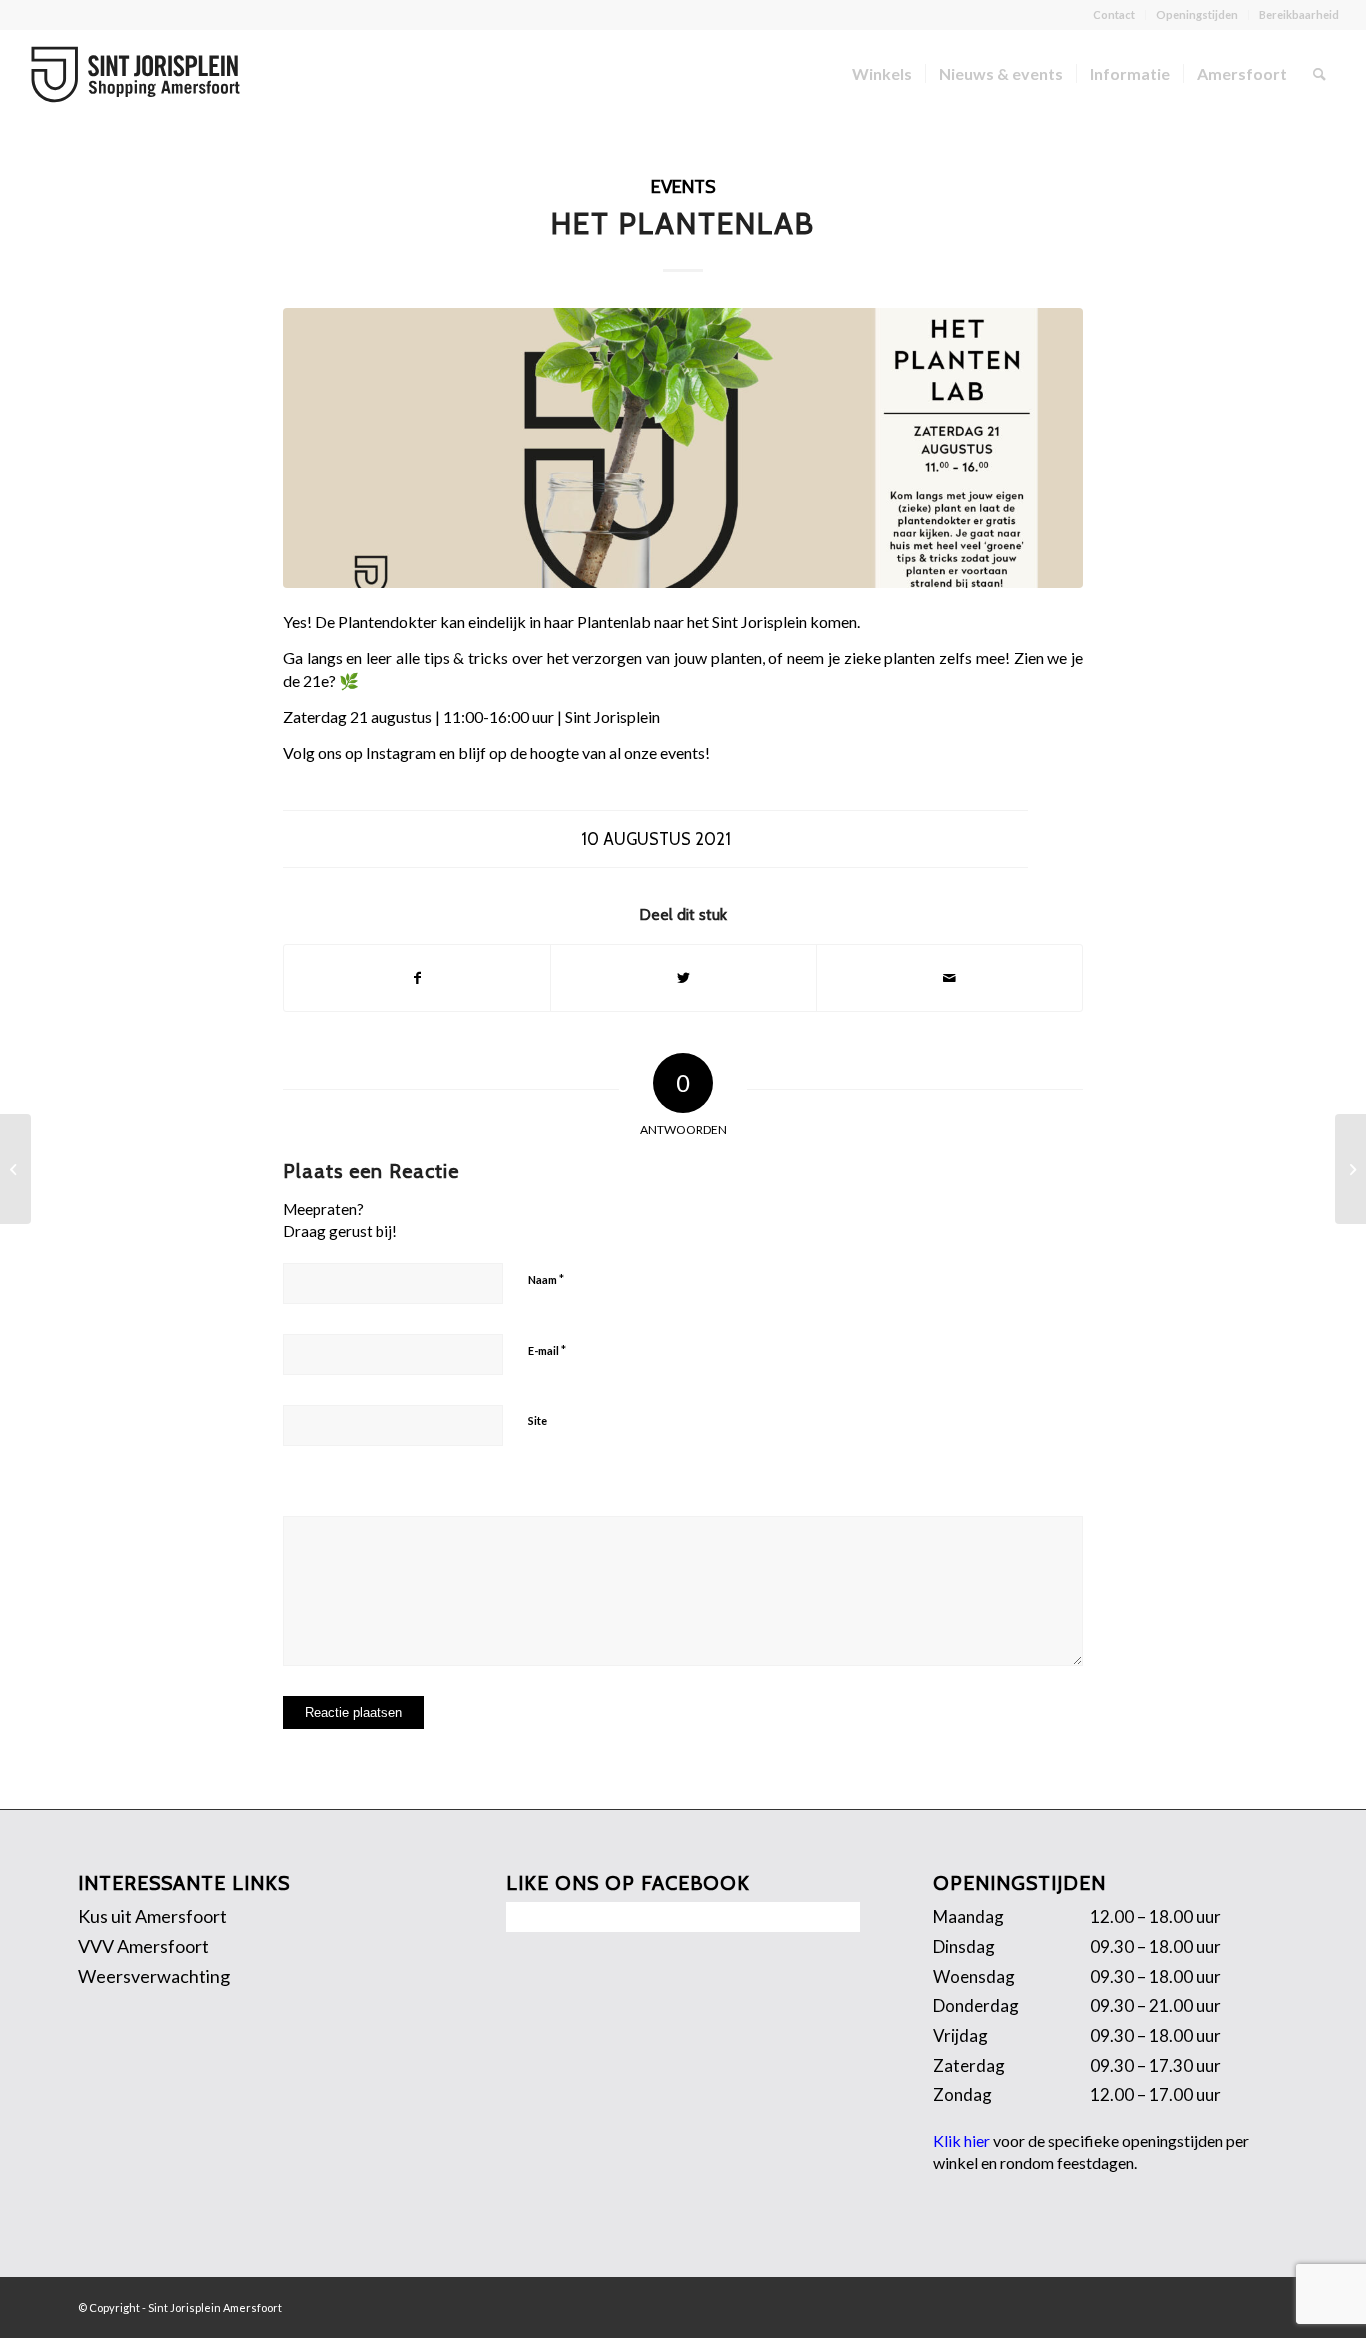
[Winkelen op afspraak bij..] (15, 1169)
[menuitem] (1114, 15)
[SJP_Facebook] (683, 448)
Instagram (401, 752)
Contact (1114, 14)
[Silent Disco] (1350, 1169)
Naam (546, 1279)
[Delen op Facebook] (417, 978)
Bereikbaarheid (1299, 14)
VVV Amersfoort (143, 1946)
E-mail (547, 1350)
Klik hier (961, 2140)
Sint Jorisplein (759, 621)
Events (683, 186)
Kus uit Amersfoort (152, 1916)
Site (537, 1420)
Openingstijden (1197, 14)
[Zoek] (1319, 74)
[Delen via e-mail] (949, 978)
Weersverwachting (154, 1976)
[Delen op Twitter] (683, 978)
